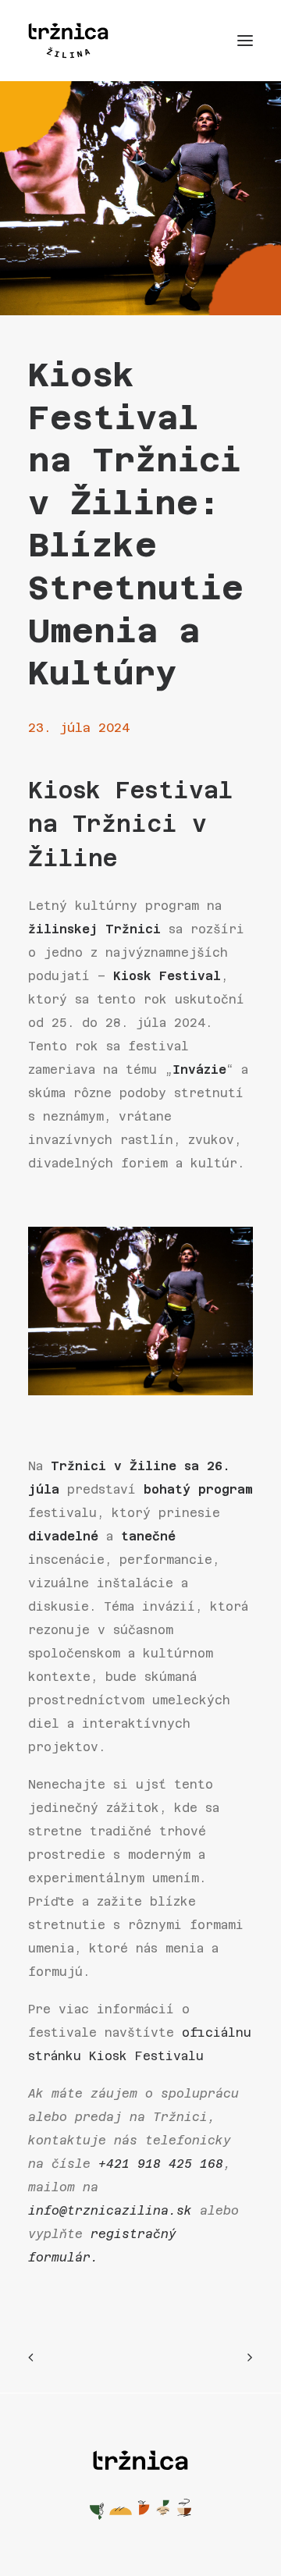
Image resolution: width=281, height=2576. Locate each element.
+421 (118, 2164)
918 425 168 (180, 2164)
